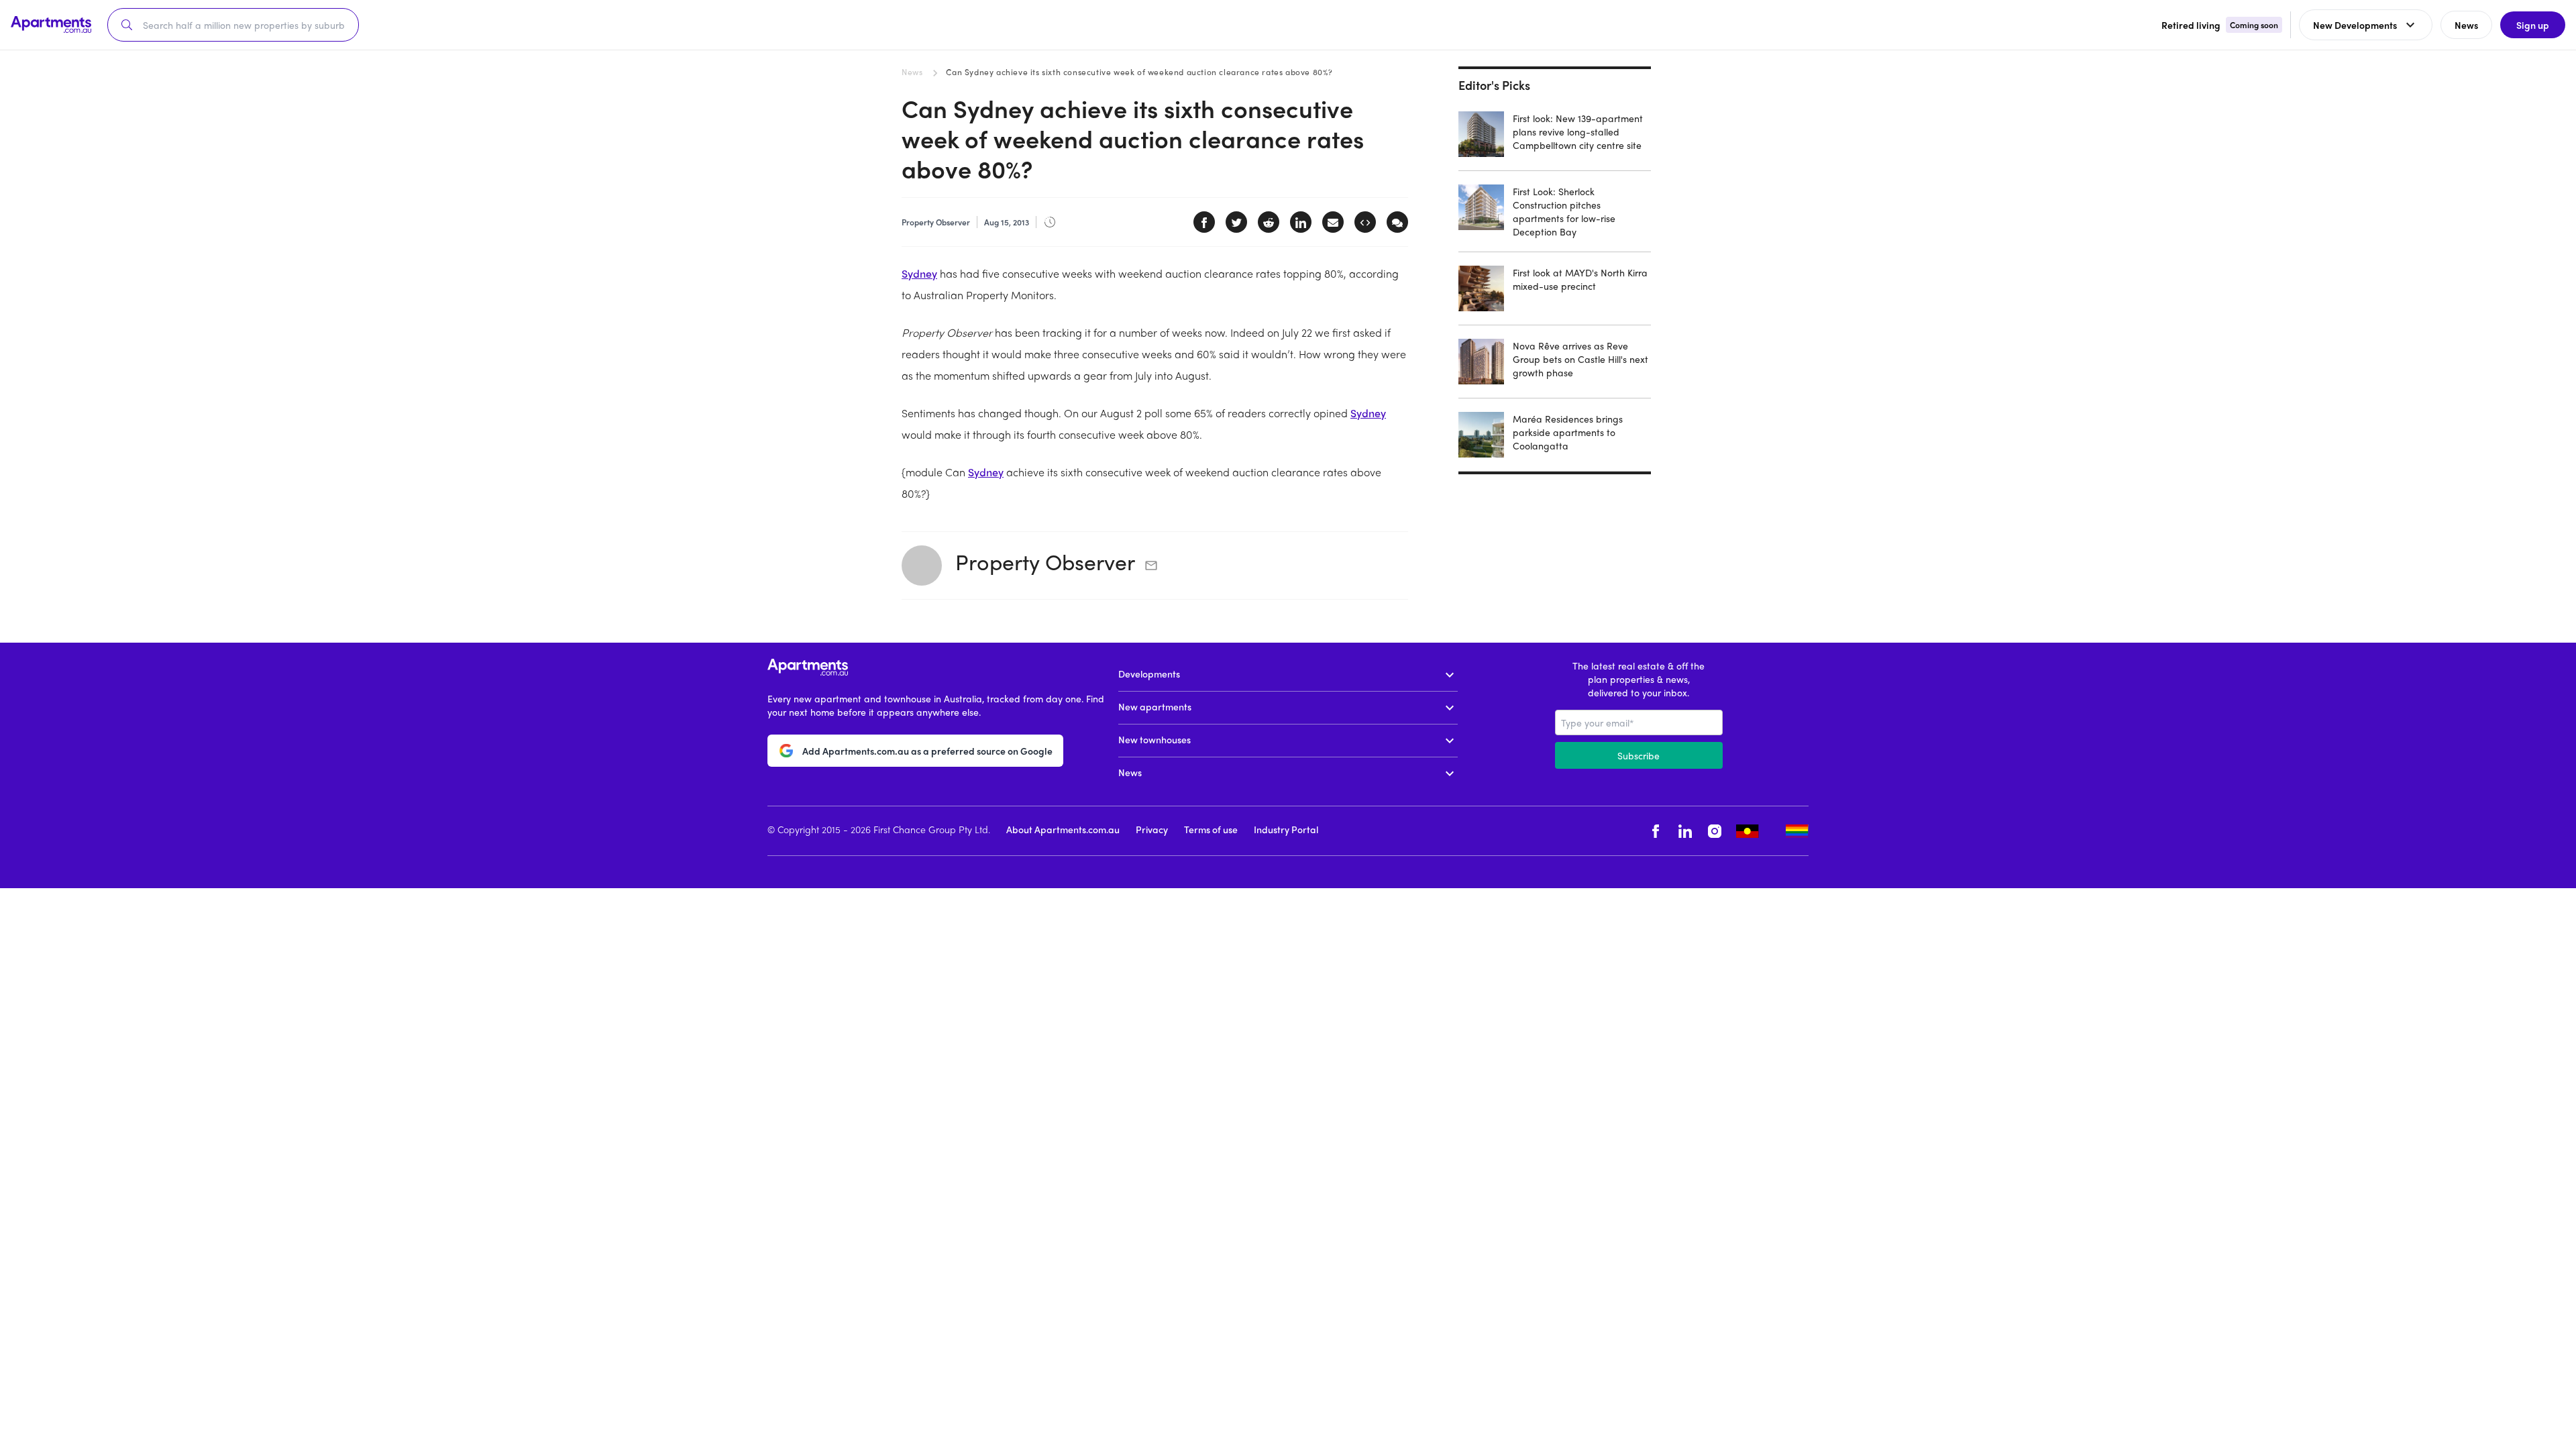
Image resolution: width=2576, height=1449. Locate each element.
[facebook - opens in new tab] (1656, 831)
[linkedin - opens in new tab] (1685, 831)
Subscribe (1639, 755)
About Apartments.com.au (1063, 829)
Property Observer (1045, 561)
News (912, 72)
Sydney (919, 273)
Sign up (2533, 25)
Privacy (1152, 829)
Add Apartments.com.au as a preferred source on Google (927, 751)
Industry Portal (1286, 829)
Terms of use (1211, 829)
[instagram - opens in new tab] (1715, 831)
